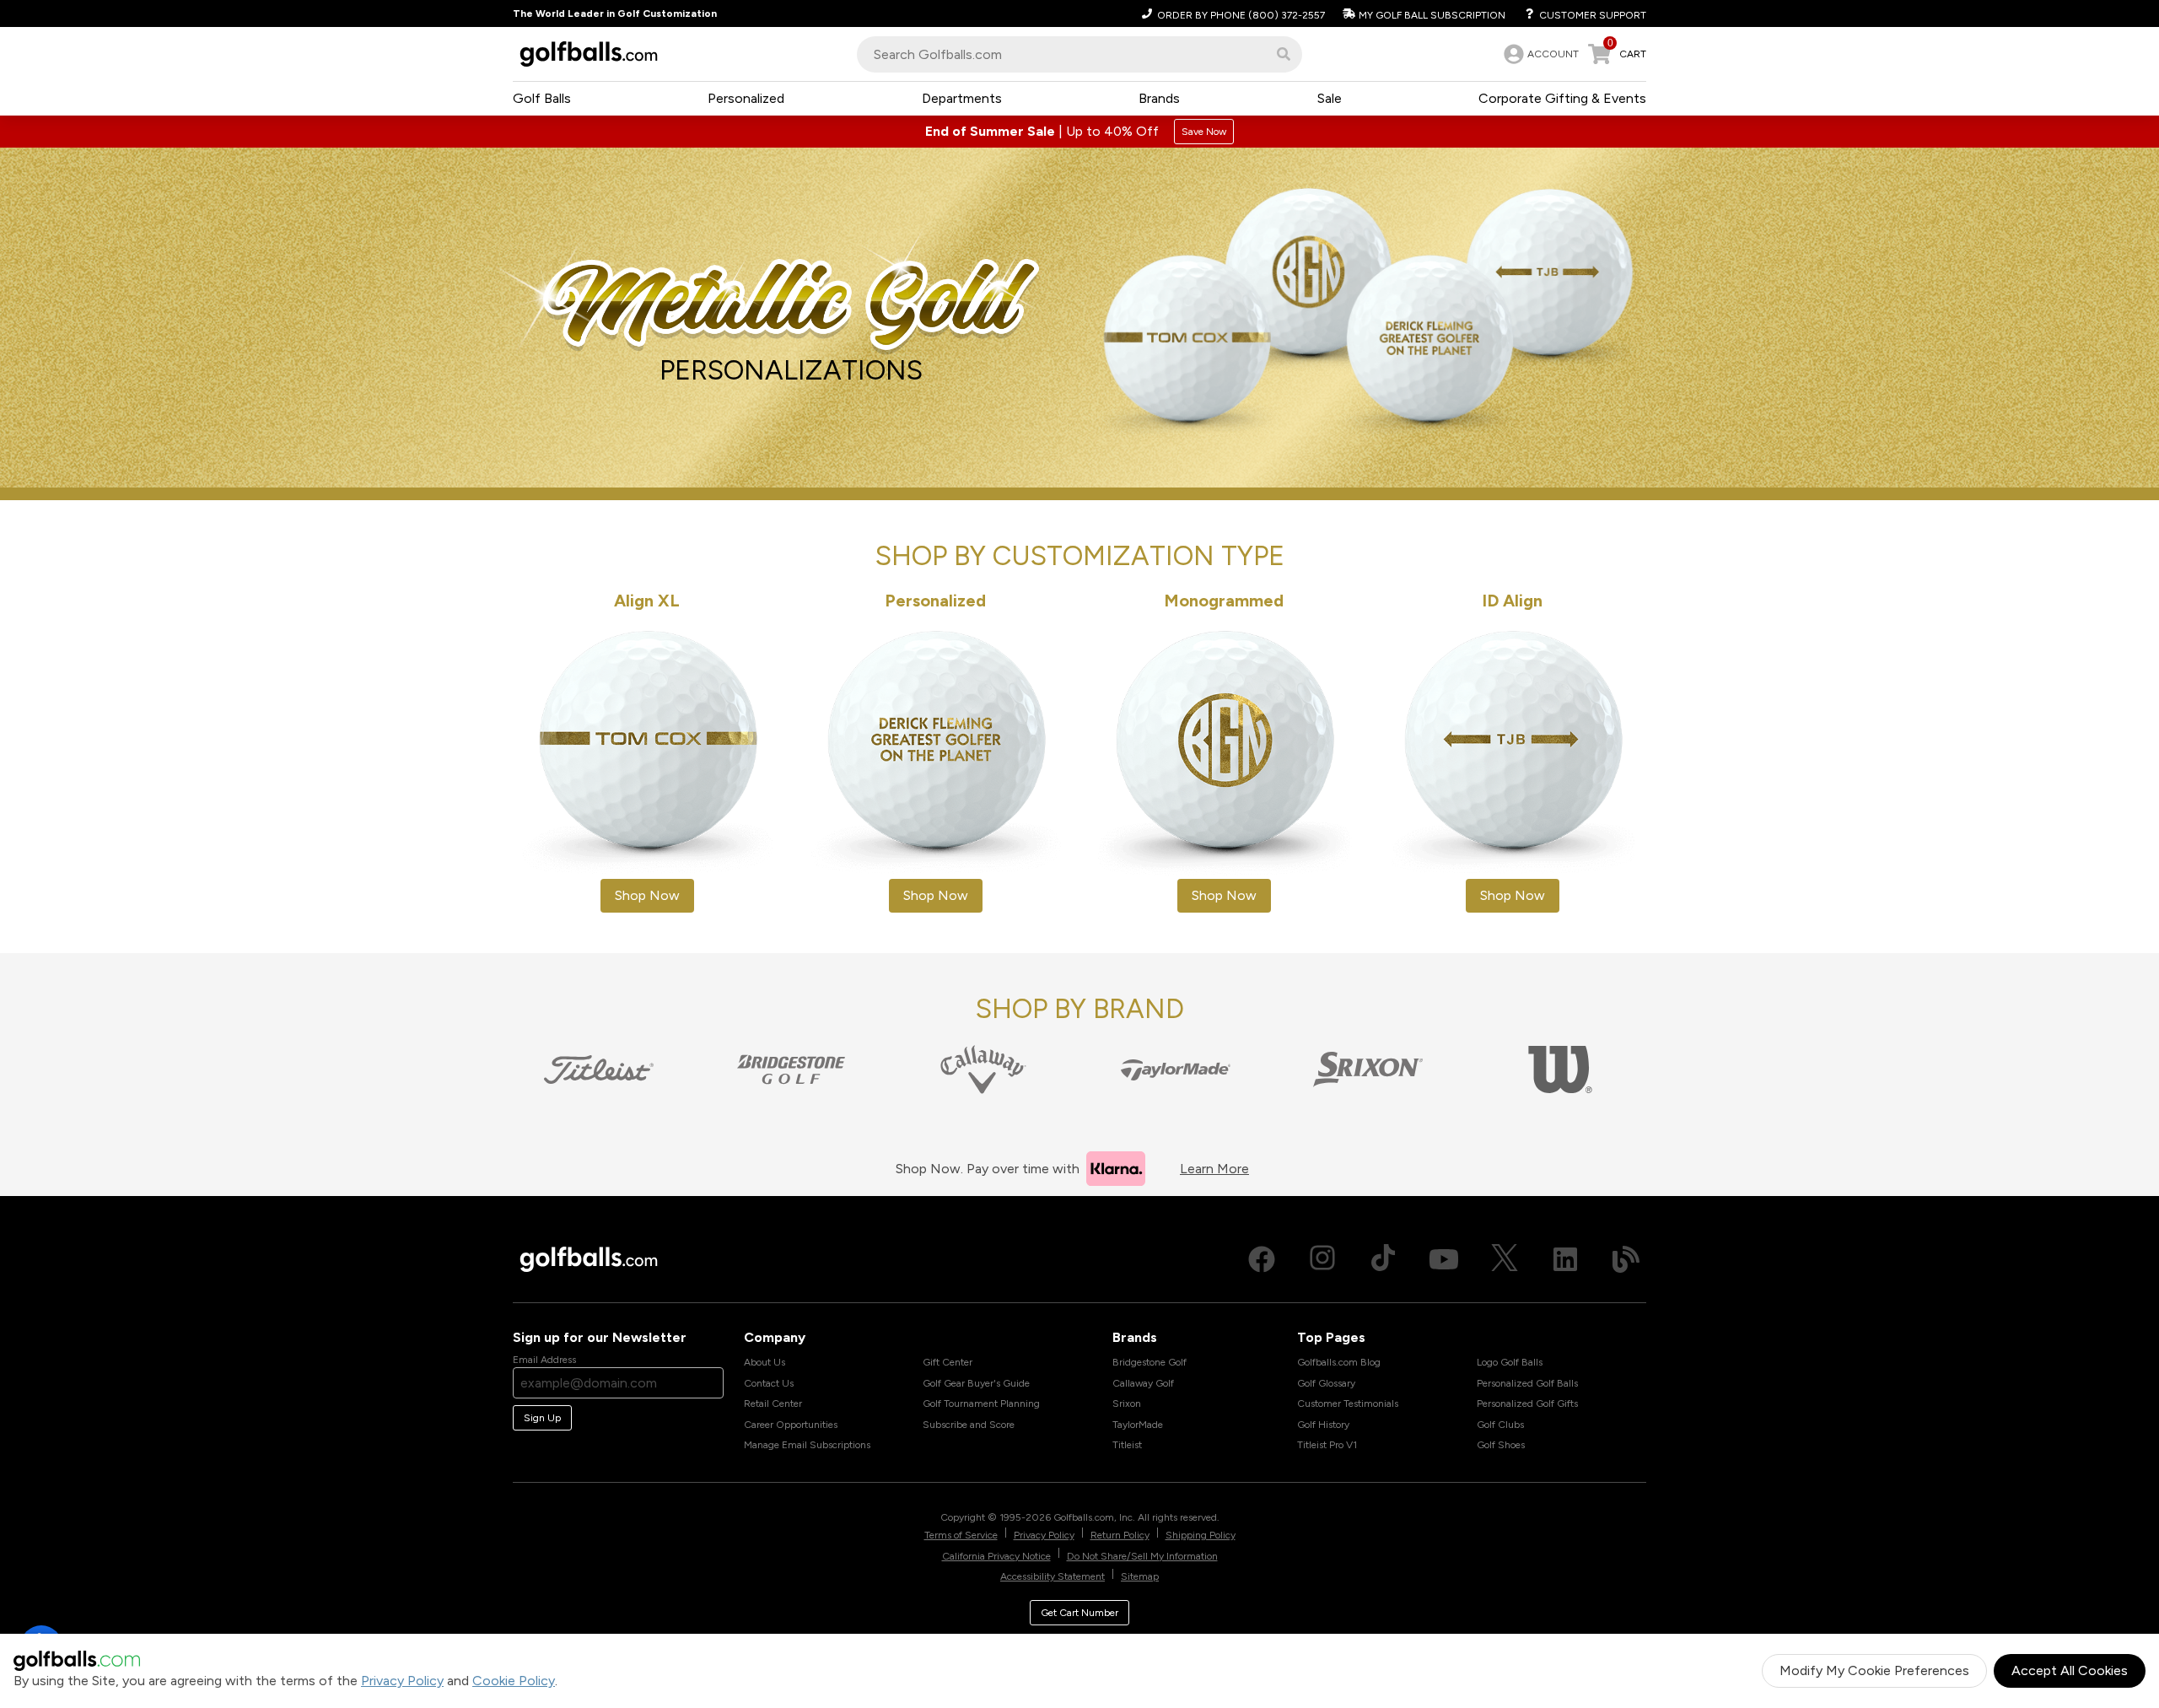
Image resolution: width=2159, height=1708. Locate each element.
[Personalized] (935, 752)
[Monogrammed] (1224, 752)
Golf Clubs (1500, 1425)
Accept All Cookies (2070, 1670)
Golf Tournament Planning (981, 1404)
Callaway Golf (1143, 1383)
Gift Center (948, 1362)
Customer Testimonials (1348, 1404)
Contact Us (769, 1383)
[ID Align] (1512, 752)
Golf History (1323, 1425)
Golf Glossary (1326, 1383)
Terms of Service (961, 1535)
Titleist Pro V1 (1327, 1445)
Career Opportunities (791, 1425)
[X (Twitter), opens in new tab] (1505, 1259)
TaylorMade (1138, 1425)
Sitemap (1140, 1576)
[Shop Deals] (1079, 132)
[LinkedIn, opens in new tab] (1565, 1259)
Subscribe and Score (969, 1425)
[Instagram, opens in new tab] (1322, 1259)
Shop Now (647, 895)
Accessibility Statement (1053, 1576)
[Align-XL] (647, 752)
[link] (1540, 54)
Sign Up (542, 1418)
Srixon (1127, 1404)
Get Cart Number (1079, 1613)
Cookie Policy (514, 1681)
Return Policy (1120, 1535)
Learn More (1214, 1169)
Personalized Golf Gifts (1527, 1404)
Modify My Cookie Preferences (1874, 1670)
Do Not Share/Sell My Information (1142, 1556)
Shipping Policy (1201, 1535)
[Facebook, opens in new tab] (1262, 1259)
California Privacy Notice (996, 1556)
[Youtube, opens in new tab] (1444, 1259)
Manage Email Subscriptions (807, 1445)
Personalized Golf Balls (1527, 1383)
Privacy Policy (402, 1681)
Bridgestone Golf (1149, 1362)
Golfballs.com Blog (1339, 1362)
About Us (765, 1362)
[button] (1284, 54)
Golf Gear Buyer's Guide (976, 1383)
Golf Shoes (1501, 1445)
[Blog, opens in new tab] (1626, 1259)
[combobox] (1079, 54)
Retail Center (773, 1404)
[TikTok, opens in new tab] (1383, 1259)
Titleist (1127, 1445)
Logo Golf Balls (1510, 1362)
